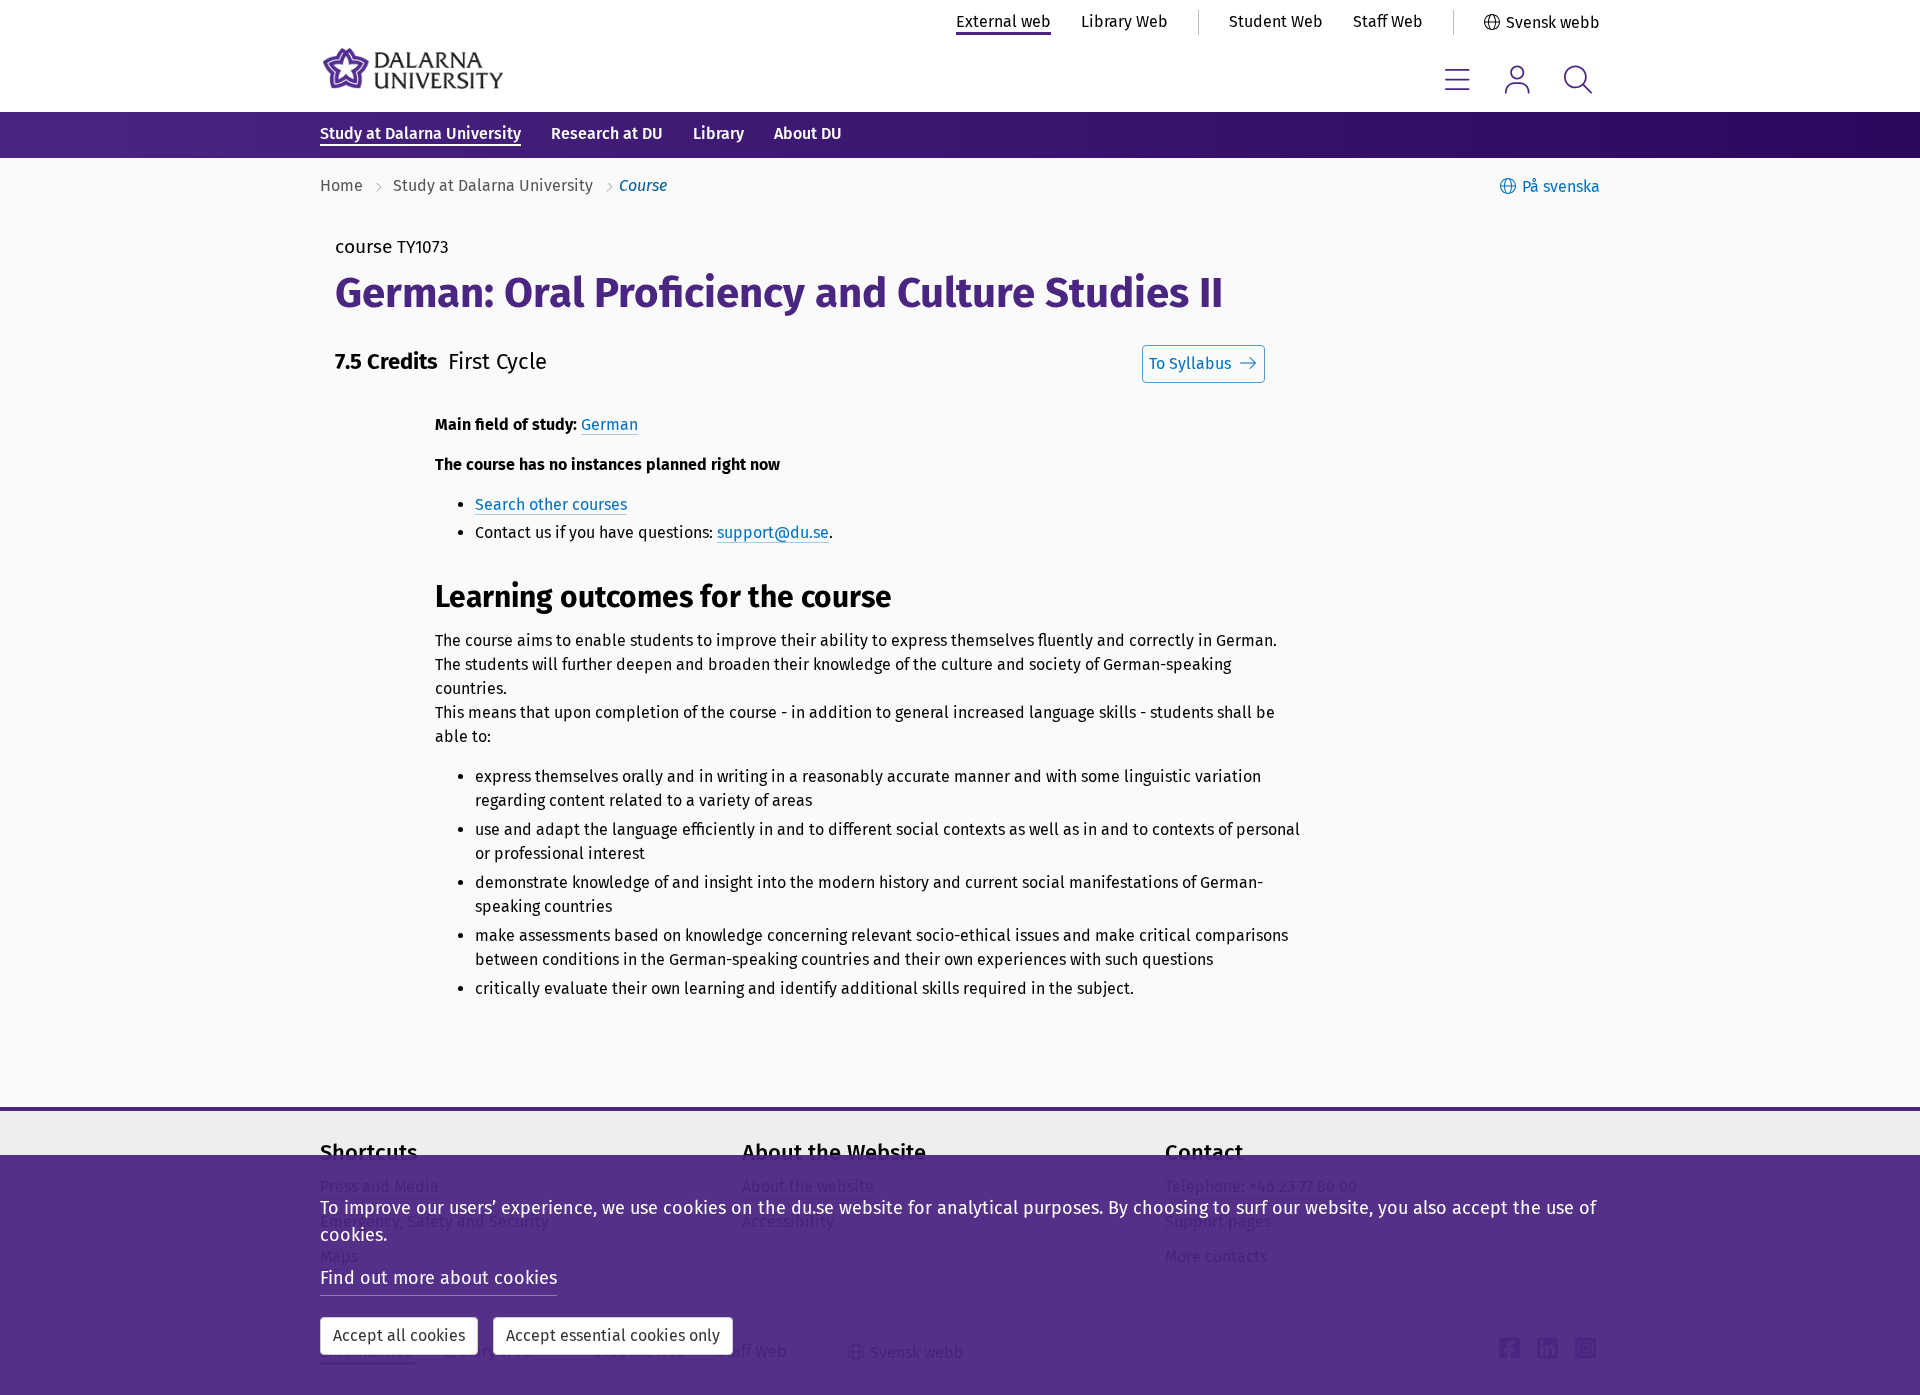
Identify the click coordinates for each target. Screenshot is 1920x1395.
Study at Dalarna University (420, 133)
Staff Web (1388, 21)
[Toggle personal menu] (1517, 79)
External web (1003, 21)
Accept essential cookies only (613, 1335)
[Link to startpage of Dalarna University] (413, 68)
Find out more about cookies (438, 1278)
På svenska (1561, 186)
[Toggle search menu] (1577, 79)
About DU (808, 133)
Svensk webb (1553, 22)
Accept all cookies (399, 1335)
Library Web (1124, 21)
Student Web (1276, 21)
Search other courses (551, 504)
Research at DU (607, 133)
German (609, 424)
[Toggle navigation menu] (1457, 79)
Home (341, 185)
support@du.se (773, 532)
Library (718, 133)
